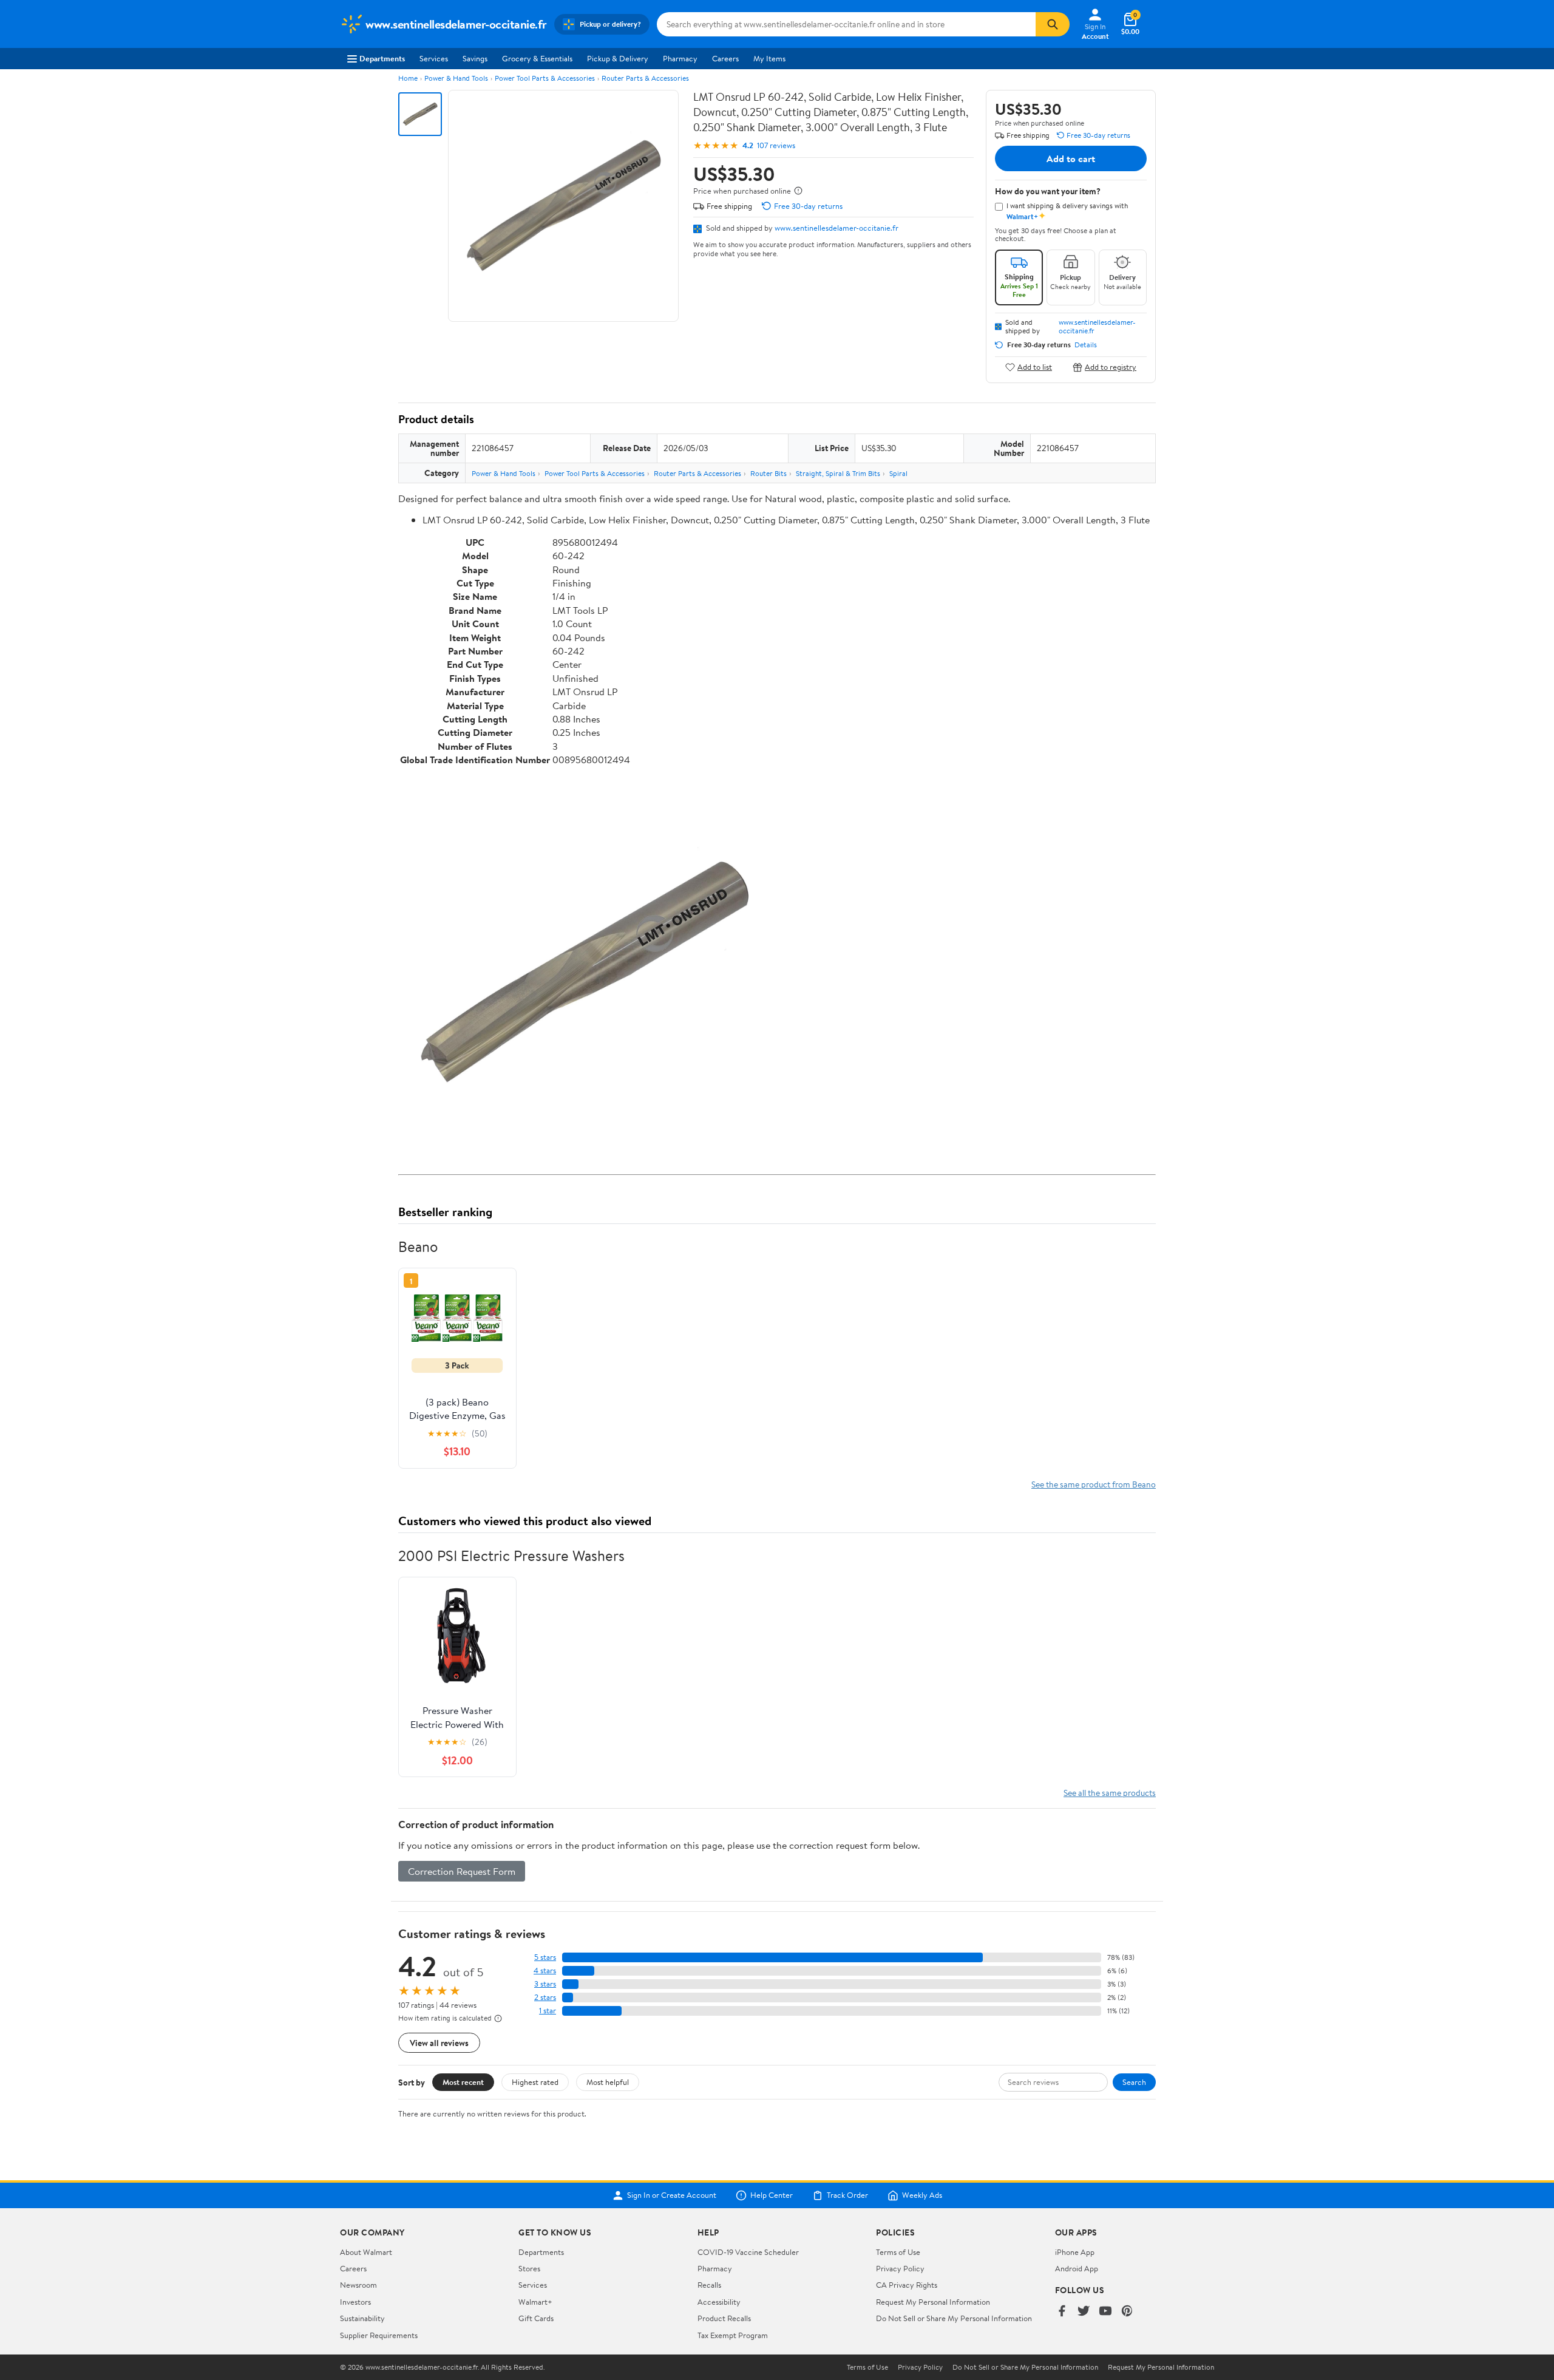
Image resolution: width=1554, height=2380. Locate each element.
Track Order (847, 2195)
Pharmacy (680, 58)
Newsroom (358, 2285)
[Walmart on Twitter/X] (1084, 2312)
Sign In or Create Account (672, 2195)
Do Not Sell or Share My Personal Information (954, 2318)
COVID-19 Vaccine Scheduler (748, 2252)
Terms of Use (898, 2252)
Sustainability (362, 2318)
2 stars (545, 1997)
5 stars (545, 1957)
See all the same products (1110, 1793)
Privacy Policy (900, 2268)
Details (1086, 345)
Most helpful (608, 2082)
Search (1134, 2082)
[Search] (1053, 24)
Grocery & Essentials (537, 58)
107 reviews (776, 145)
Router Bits (769, 473)
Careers (725, 58)
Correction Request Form (462, 1871)
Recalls (709, 2285)
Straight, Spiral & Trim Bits (838, 473)
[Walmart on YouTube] (1105, 2312)
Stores (529, 2268)
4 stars (545, 1970)
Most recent (463, 2082)
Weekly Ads (922, 2195)
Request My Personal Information (933, 2302)
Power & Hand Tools (456, 78)
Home (408, 78)
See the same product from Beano (1094, 1484)
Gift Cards (536, 2318)
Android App (1077, 2268)
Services (434, 58)
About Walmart (366, 2252)
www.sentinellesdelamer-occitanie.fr (836, 228)
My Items (769, 58)
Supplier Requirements (379, 2335)
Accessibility (719, 2302)
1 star (548, 2011)
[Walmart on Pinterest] (1127, 2312)
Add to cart (1071, 158)
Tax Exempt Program (733, 2335)
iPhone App (1075, 2252)
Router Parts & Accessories (645, 78)
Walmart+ (535, 2302)
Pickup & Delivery (618, 58)
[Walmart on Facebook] (1062, 2312)
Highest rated (535, 2082)
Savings (475, 58)
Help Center (772, 2195)
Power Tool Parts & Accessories (545, 78)
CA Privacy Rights (907, 2285)
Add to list (1035, 367)
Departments (382, 58)
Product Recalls (724, 2318)
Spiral (898, 473)
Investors (355, 2302)
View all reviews (439, 2043)
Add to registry (1111, 367)
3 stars (545, 1984)
